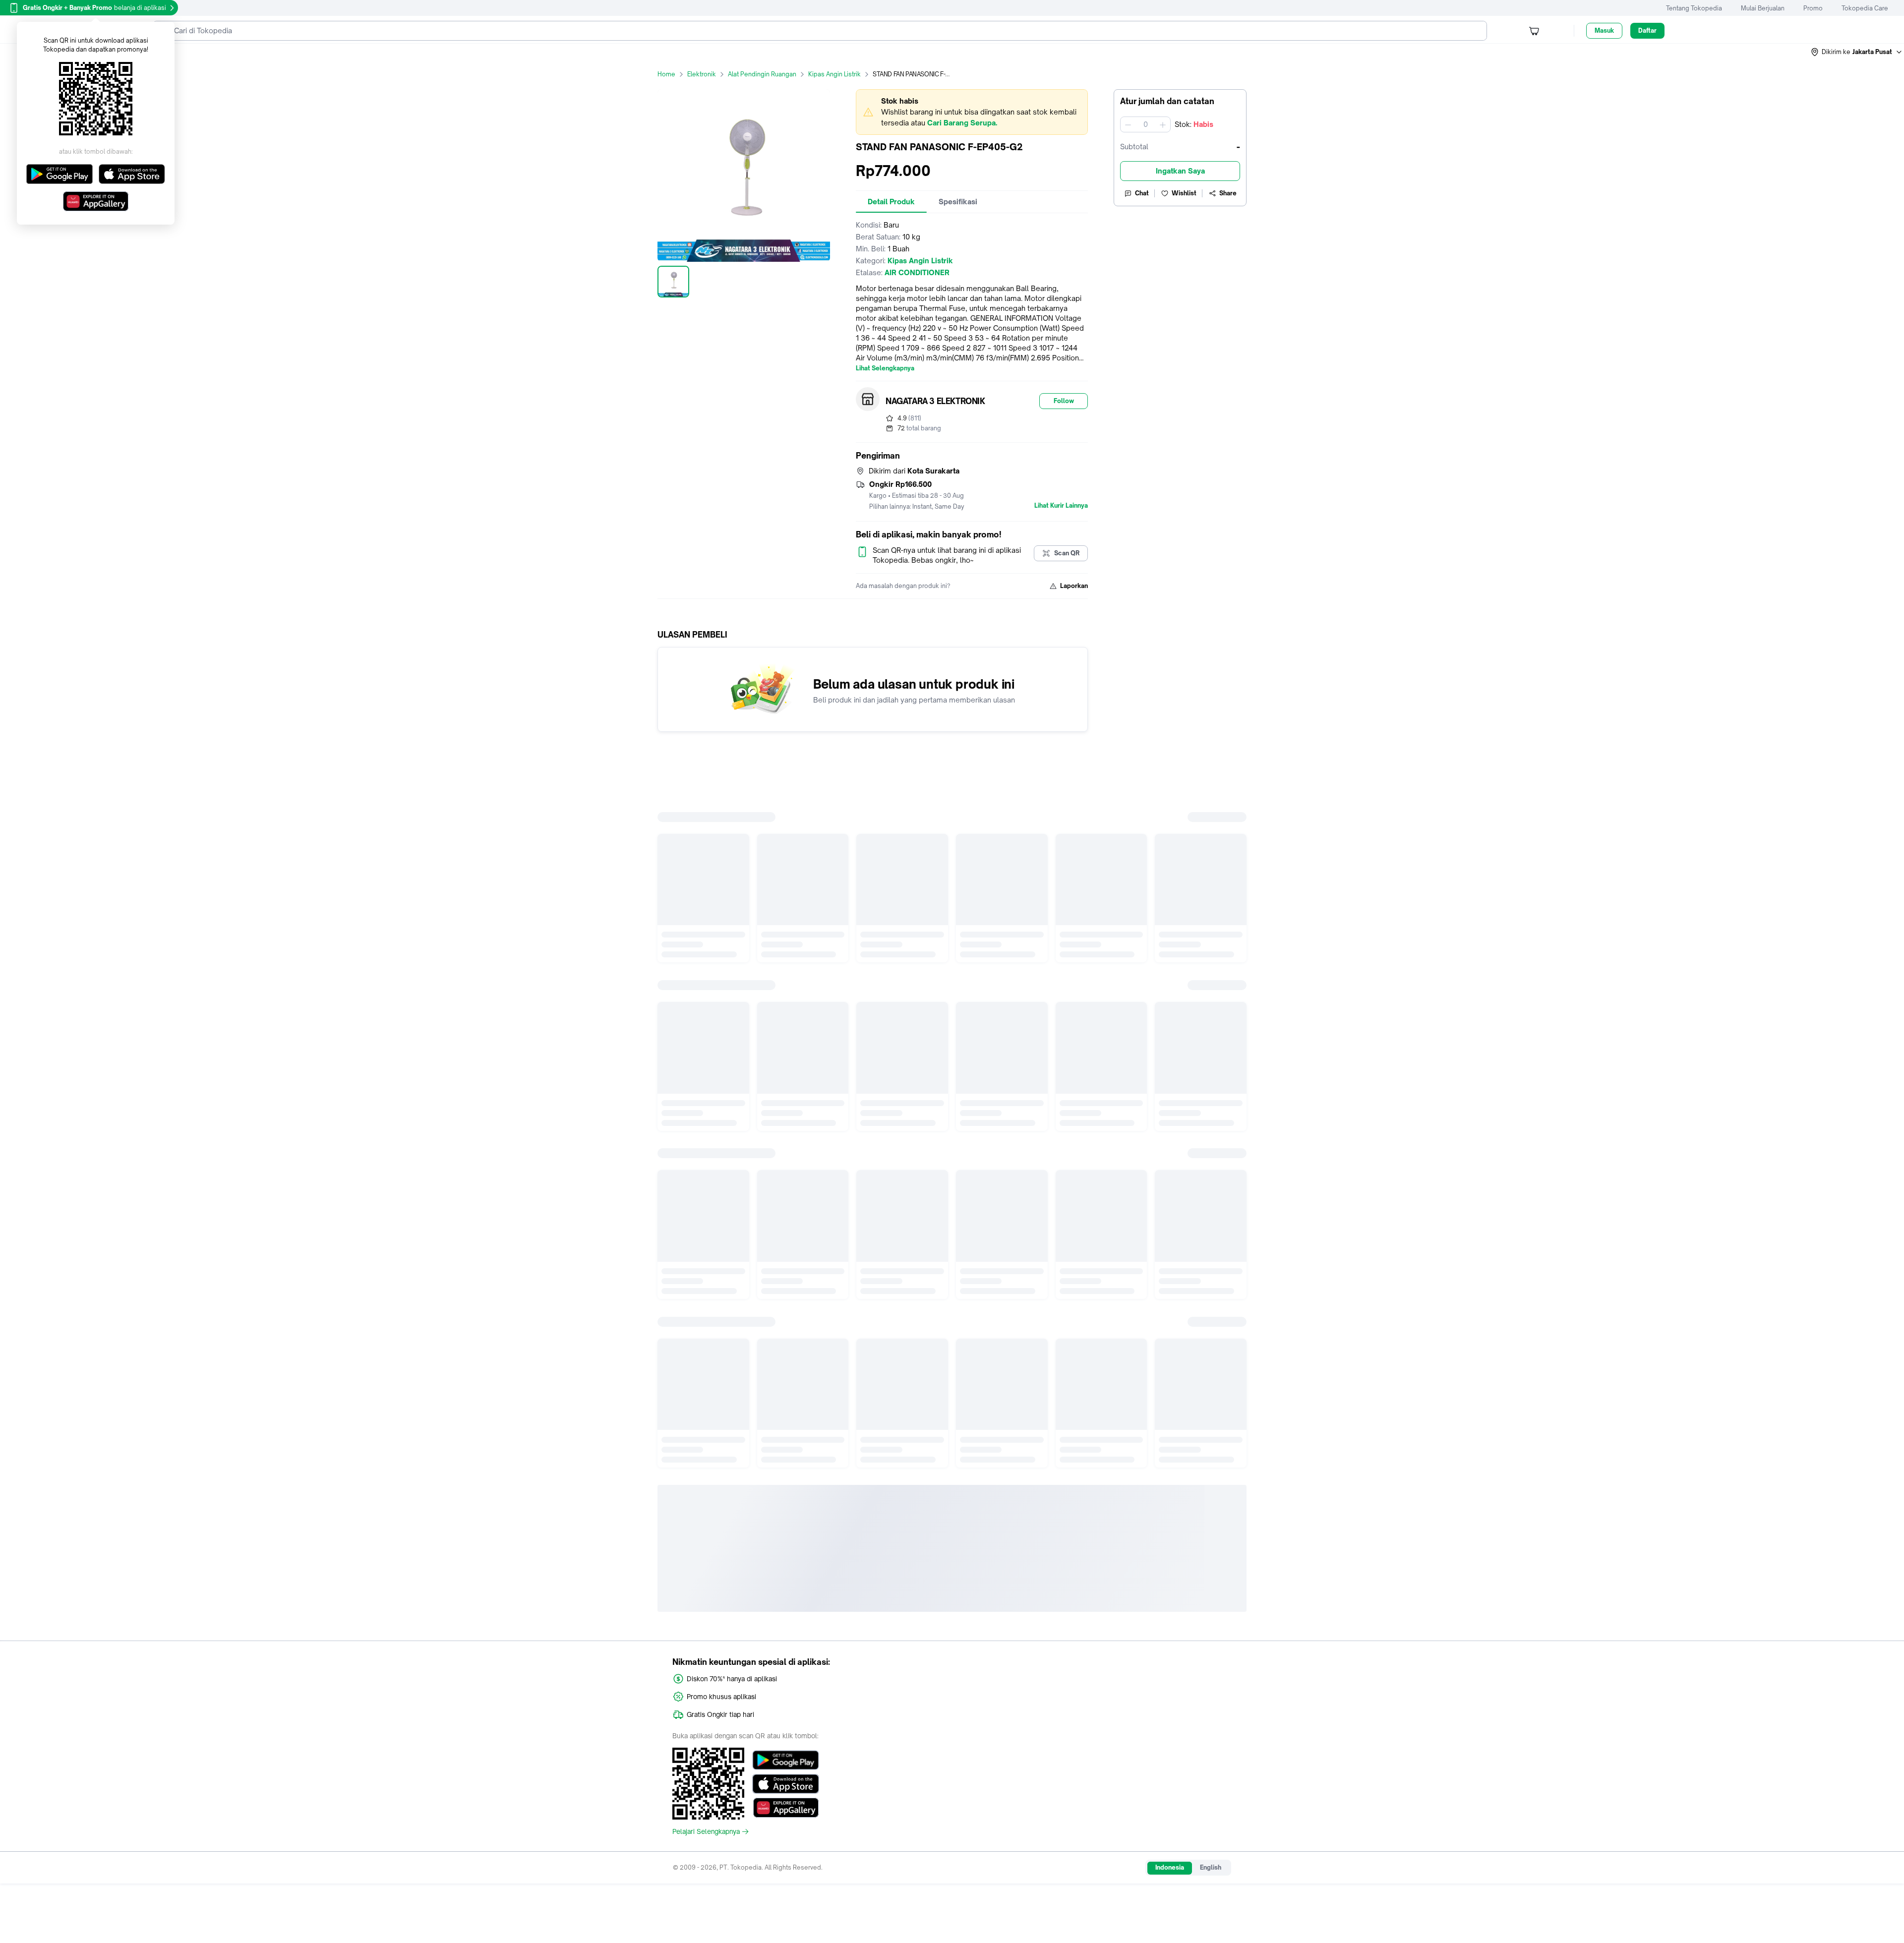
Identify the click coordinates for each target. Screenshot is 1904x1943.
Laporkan (1074, 586)
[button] (1857, 52)
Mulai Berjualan (1763, 8)
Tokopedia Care (1865, 8)
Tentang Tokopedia (1694, 8)
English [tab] (1211, 1867)
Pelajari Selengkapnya (706, 1831)
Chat (1142, 193)
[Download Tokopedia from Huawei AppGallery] (786, 1808)
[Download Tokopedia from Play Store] (786, 1760)
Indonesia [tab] (1170, 1867)
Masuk (1604, 30)
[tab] (891, 202)
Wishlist (1184, 193)
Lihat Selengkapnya (885, 368)
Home (666, 74)
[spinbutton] (1145, 124)
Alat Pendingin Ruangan (762, 74)
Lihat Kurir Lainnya (1061, 506)
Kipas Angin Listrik (834, 74)
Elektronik (702, 74)
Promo (1813, 8)
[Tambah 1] (1163, 124)
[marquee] (972, 112)
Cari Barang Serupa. (962, 123)
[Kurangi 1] (1128, 124)
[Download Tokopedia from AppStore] (786, 1784)
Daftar (1647, 30)
